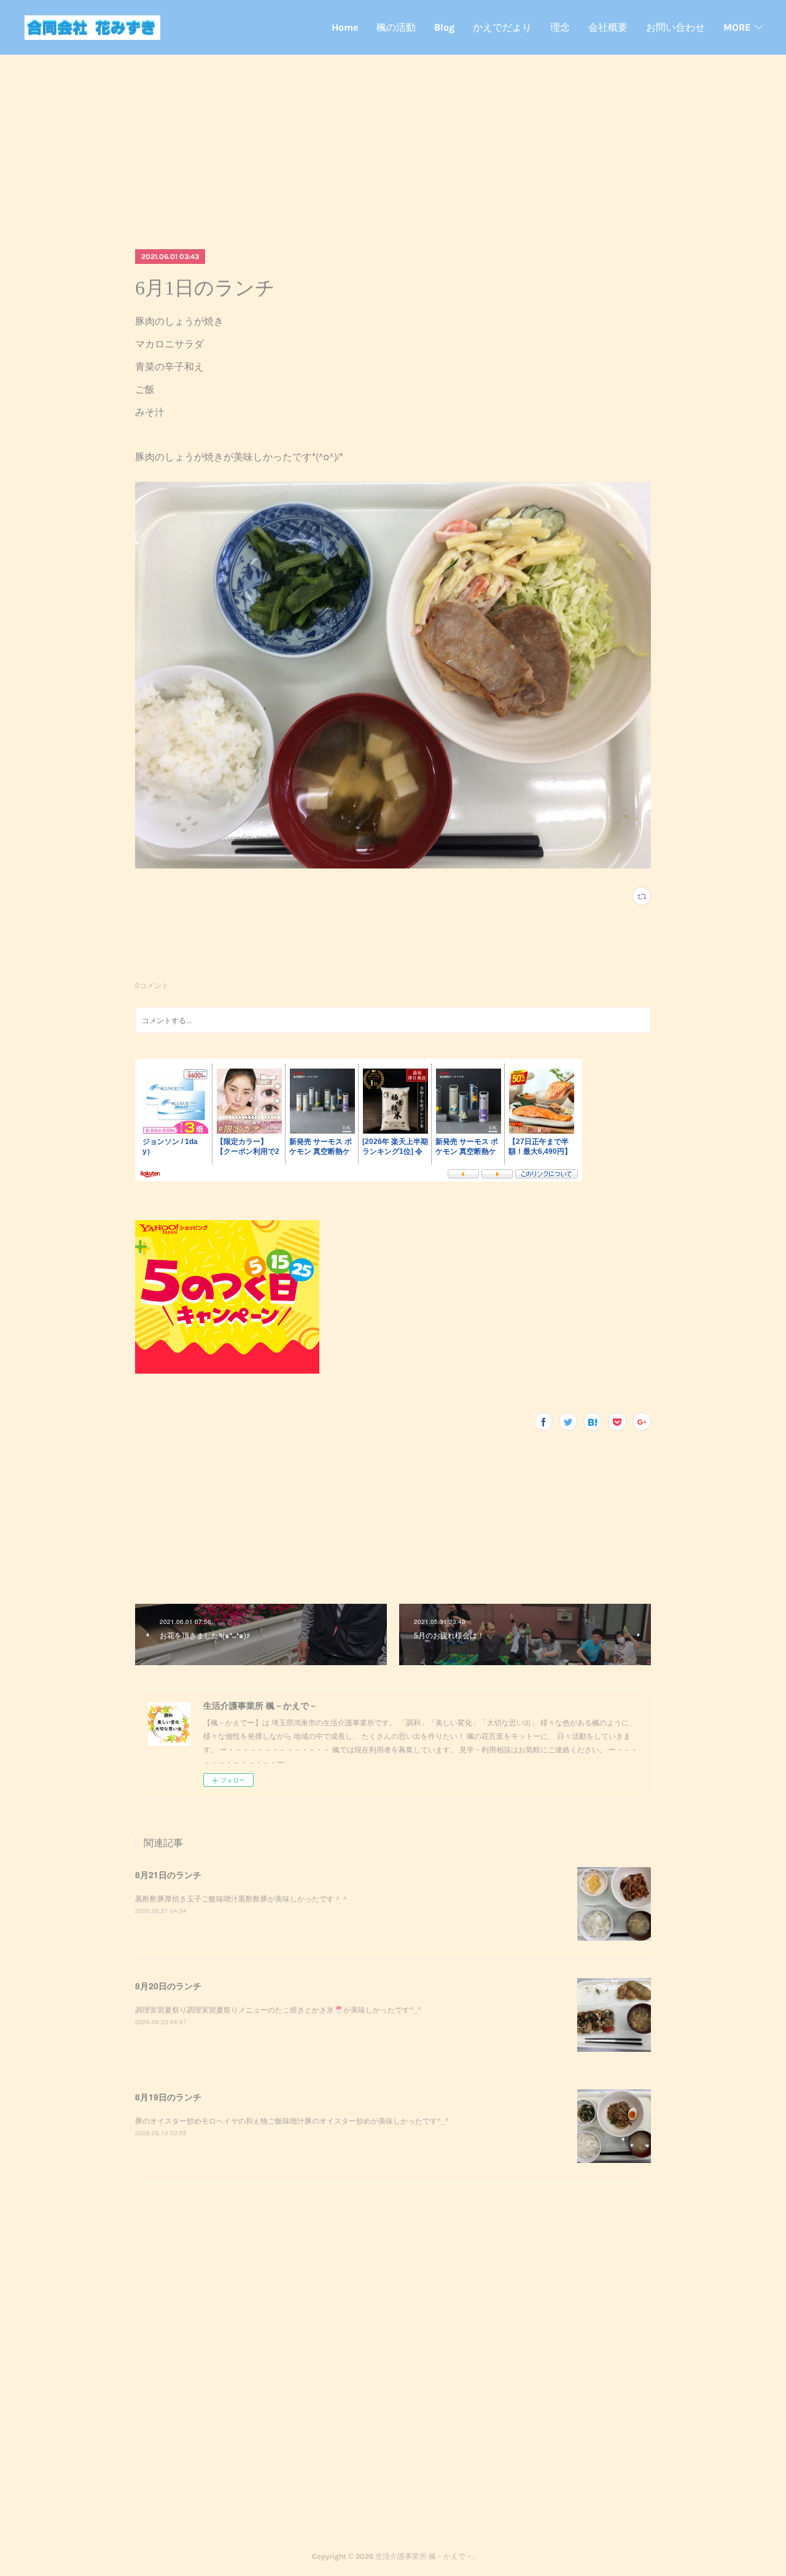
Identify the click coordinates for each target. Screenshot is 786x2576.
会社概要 (608, 27)
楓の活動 (396, 27)
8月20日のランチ (168, 1986)
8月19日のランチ (168, 2097)
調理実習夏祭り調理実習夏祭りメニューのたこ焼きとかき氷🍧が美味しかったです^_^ (278, 2009)
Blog (444, 27)
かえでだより (502, 27)
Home (345, 27)
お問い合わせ (675, 27)
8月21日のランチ (168, 1874)
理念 (560, 27)
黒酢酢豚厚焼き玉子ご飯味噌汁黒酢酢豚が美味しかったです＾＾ (242, 1898)
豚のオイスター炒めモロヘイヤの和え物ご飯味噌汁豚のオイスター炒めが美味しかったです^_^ (292, 2120)
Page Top (393, 2507)
